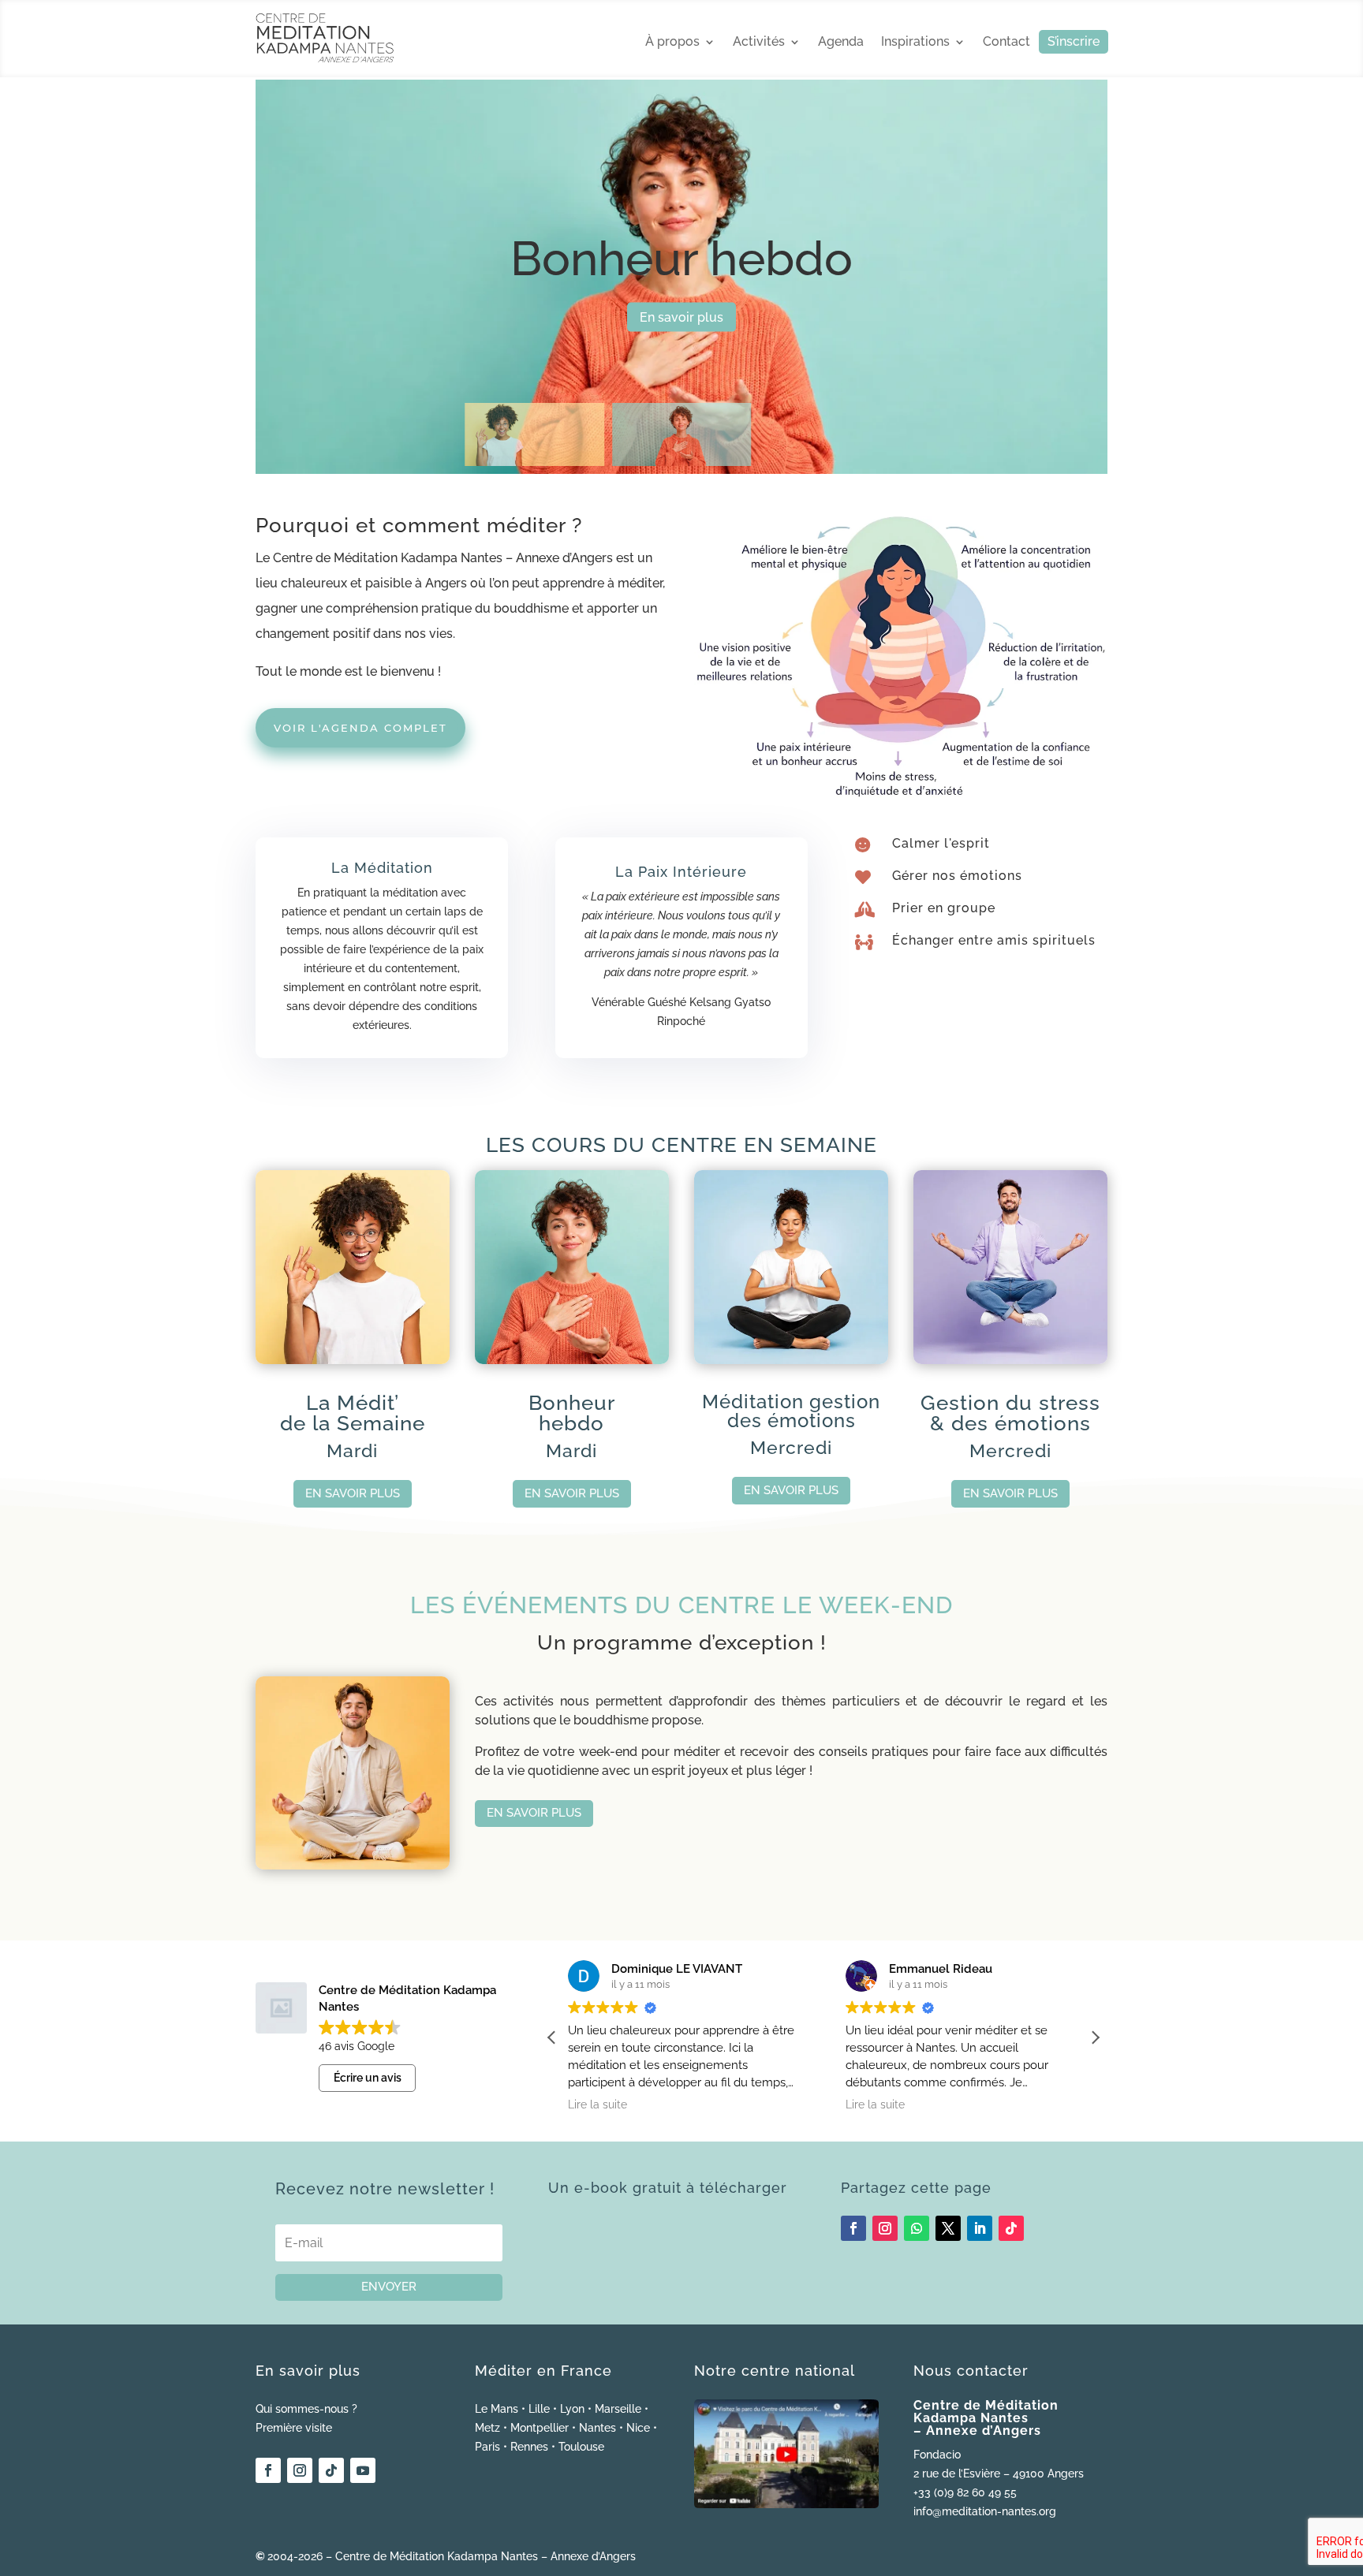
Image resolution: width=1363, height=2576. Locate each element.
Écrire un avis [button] (368, 2078)
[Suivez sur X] (948, 2228)
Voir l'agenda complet (360, 728)
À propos (672, 43)
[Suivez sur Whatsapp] (917, 2228)
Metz (487, 2428)
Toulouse (581, 2447)
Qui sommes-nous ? (306, 2409)
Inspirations (915, 43)
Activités (759, 43)
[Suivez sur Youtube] (363, 2470)
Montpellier (540, 2428)
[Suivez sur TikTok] (1011, 2228)
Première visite (294, 2428)
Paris (487, 2447)
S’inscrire (1074, 43)
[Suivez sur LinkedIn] (980, 2228)
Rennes (529, 2447)
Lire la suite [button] (597, 2104)
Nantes (597, 2428)
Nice (638, 2428)
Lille (539, 2409)
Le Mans (497, 2409)
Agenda (841, 43)
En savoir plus (681, 317)
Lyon (572, 2409)
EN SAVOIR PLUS (353, 1493)
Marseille (618, 2409)
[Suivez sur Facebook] (853, 2228)
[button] (1095, 2037)
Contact (1006, 43)
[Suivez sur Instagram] (885, 2228)
